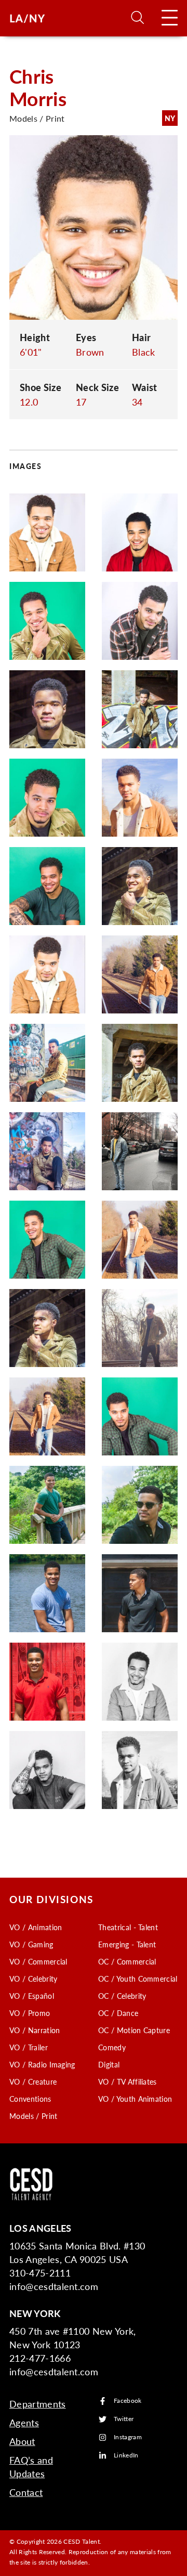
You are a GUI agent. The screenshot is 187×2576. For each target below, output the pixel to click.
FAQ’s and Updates (31, 2467)
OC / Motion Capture (134, 2030)
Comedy (112, 2047)
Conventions (30, 2099)
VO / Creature (33, 2081)
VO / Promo (30, 2013)
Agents (24, 2422)
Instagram (128, 2437)
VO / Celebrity (33, 1979)
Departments (38, 2404)
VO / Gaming (31, 1944)
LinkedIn (126, 2456)
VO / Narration (35, 2030)
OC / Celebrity (122, 1996)
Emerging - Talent (127, 1944)
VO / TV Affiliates (128, 2081)
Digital (109, 2064)
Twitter (124, 2419)
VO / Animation (36, 1927)
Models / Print (33, 2116)
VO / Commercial (38, 1961)
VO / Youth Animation (135, 2099)
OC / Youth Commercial (138, 1979)
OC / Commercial (127, 1961)
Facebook (128, 2401)
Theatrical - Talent (128, 1927)
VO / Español (32, 1996)
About (22, 2441)
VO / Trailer (29, 2047)
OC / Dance (118, 2013)
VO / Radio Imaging (42, 2064)
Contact (26, 2492)
